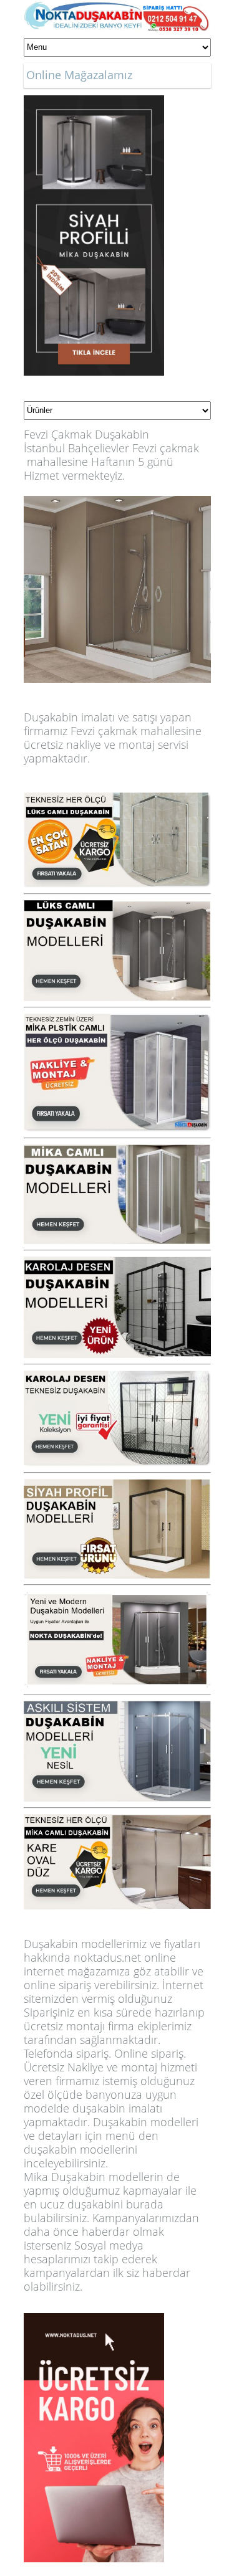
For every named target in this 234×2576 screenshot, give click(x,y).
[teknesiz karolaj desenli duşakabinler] (117, 1377)
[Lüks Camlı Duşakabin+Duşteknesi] (117, 907)
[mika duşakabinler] (117, 1821)
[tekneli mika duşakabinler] (117, 1151)
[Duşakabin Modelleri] (117, 799)
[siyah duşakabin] (117, 1486)
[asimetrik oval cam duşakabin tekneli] (117, 1598)
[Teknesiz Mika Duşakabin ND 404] (117, 1020)
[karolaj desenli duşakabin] (117, 1263)
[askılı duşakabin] (117, 1708)
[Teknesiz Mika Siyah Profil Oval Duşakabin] (94, 102)
